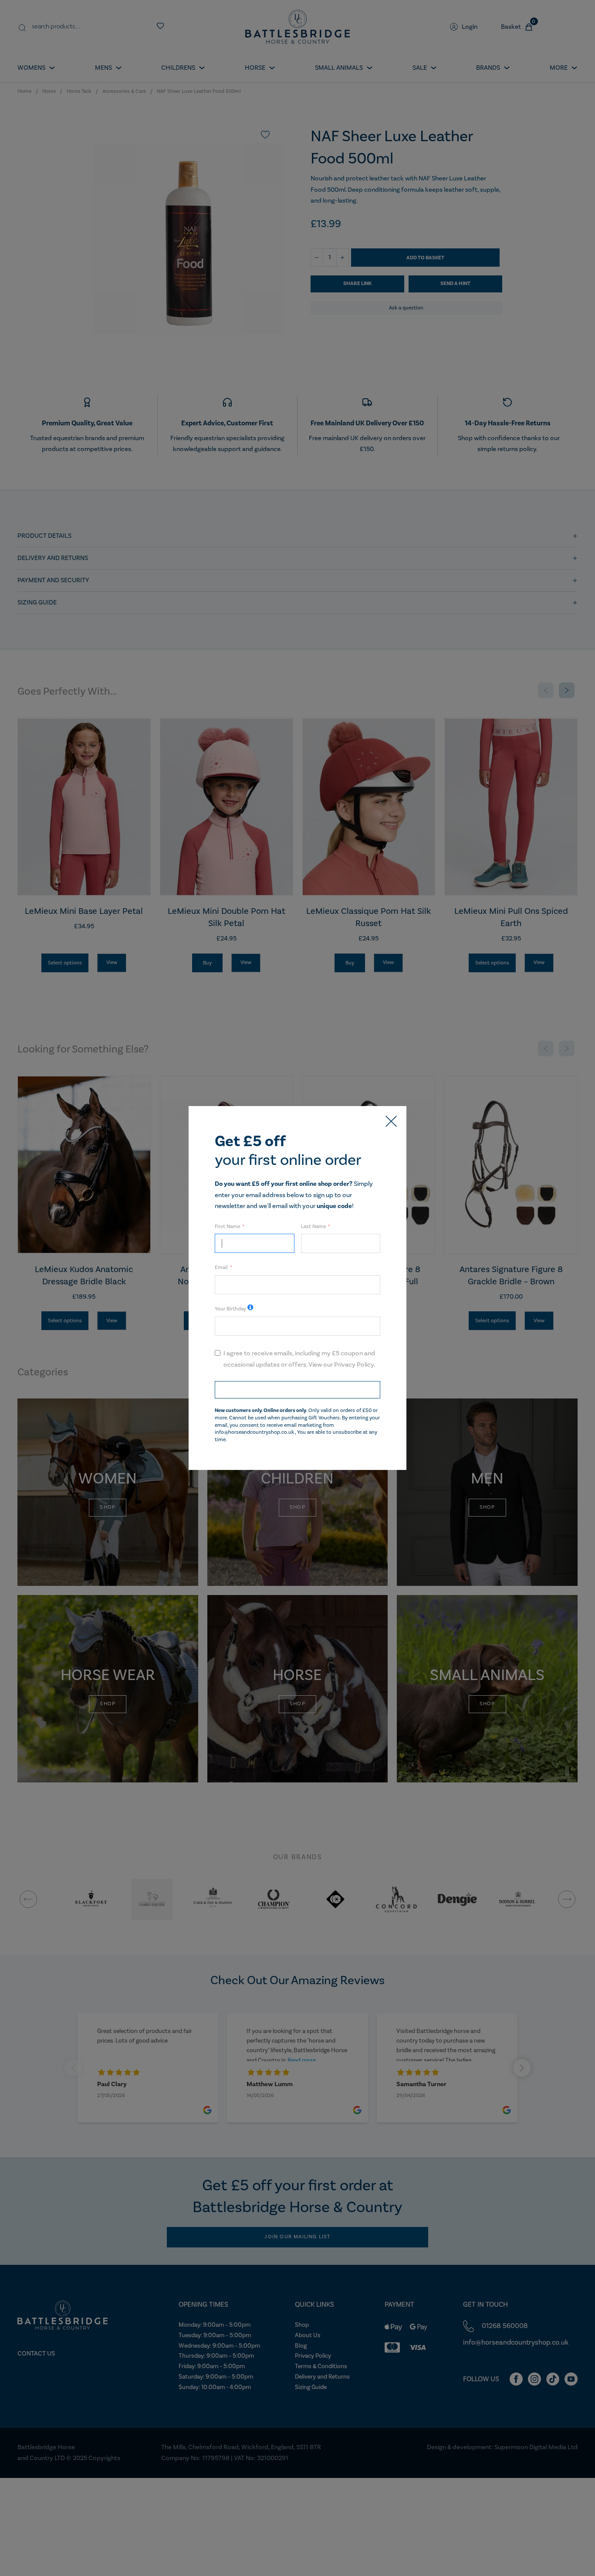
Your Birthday (230, 1309)
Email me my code (297, 1390)
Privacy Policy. (355, 1365)
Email (221, 1268)
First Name (227, 1227)
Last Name (313, 1227)
